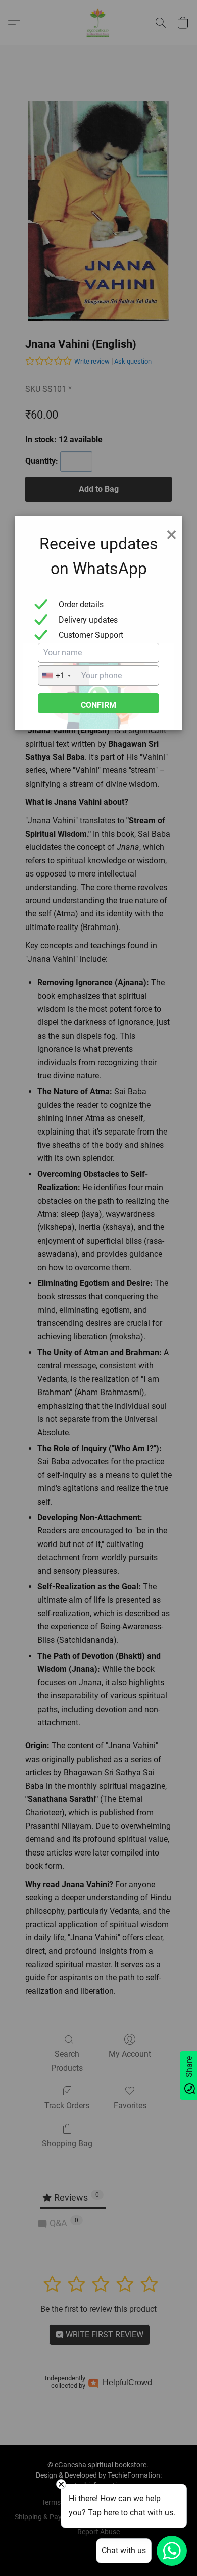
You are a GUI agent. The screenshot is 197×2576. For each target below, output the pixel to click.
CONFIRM (98, 705)
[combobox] (64, 676)
